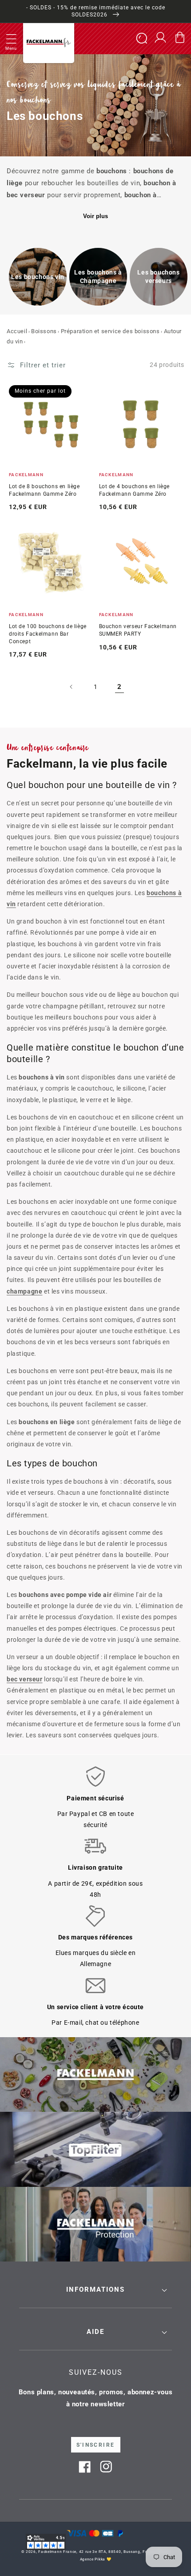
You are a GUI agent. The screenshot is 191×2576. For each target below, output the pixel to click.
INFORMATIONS (95, 2289)
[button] (11, 39)
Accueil (17, 331)
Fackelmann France (57, 2552)
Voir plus (95, 216)
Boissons (44, 331)
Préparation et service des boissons (110, 331)
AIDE (95, 2332)
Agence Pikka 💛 (96, 2559)
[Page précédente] (72, 687)
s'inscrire (96, 2445)
